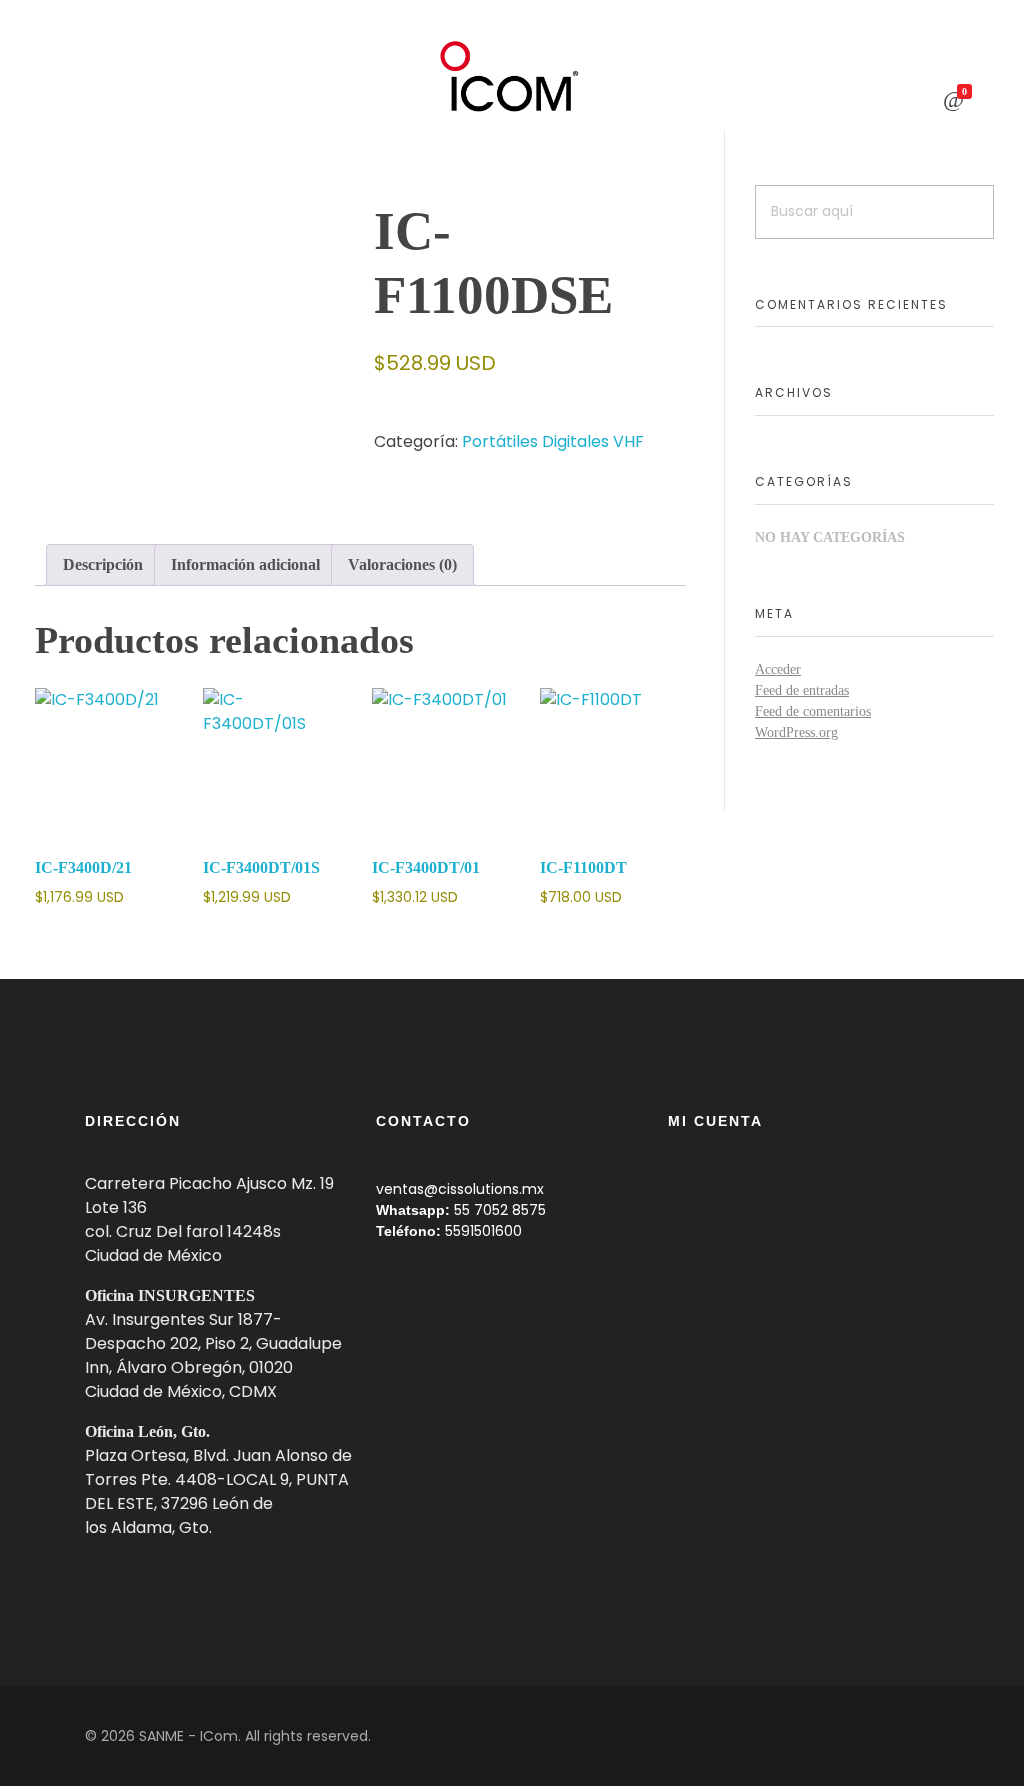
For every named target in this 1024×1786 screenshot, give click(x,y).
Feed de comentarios (813, 711)
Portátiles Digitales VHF (553, 441)
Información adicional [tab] (245, 564)
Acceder (778, 669)
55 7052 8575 (500, 1210)
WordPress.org (796, 732)
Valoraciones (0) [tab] (402, 564)
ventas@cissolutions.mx (460, 1189)
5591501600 (483, 1231)
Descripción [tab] (103, 564)
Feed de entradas (802, 690)
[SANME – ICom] (512, 77)
